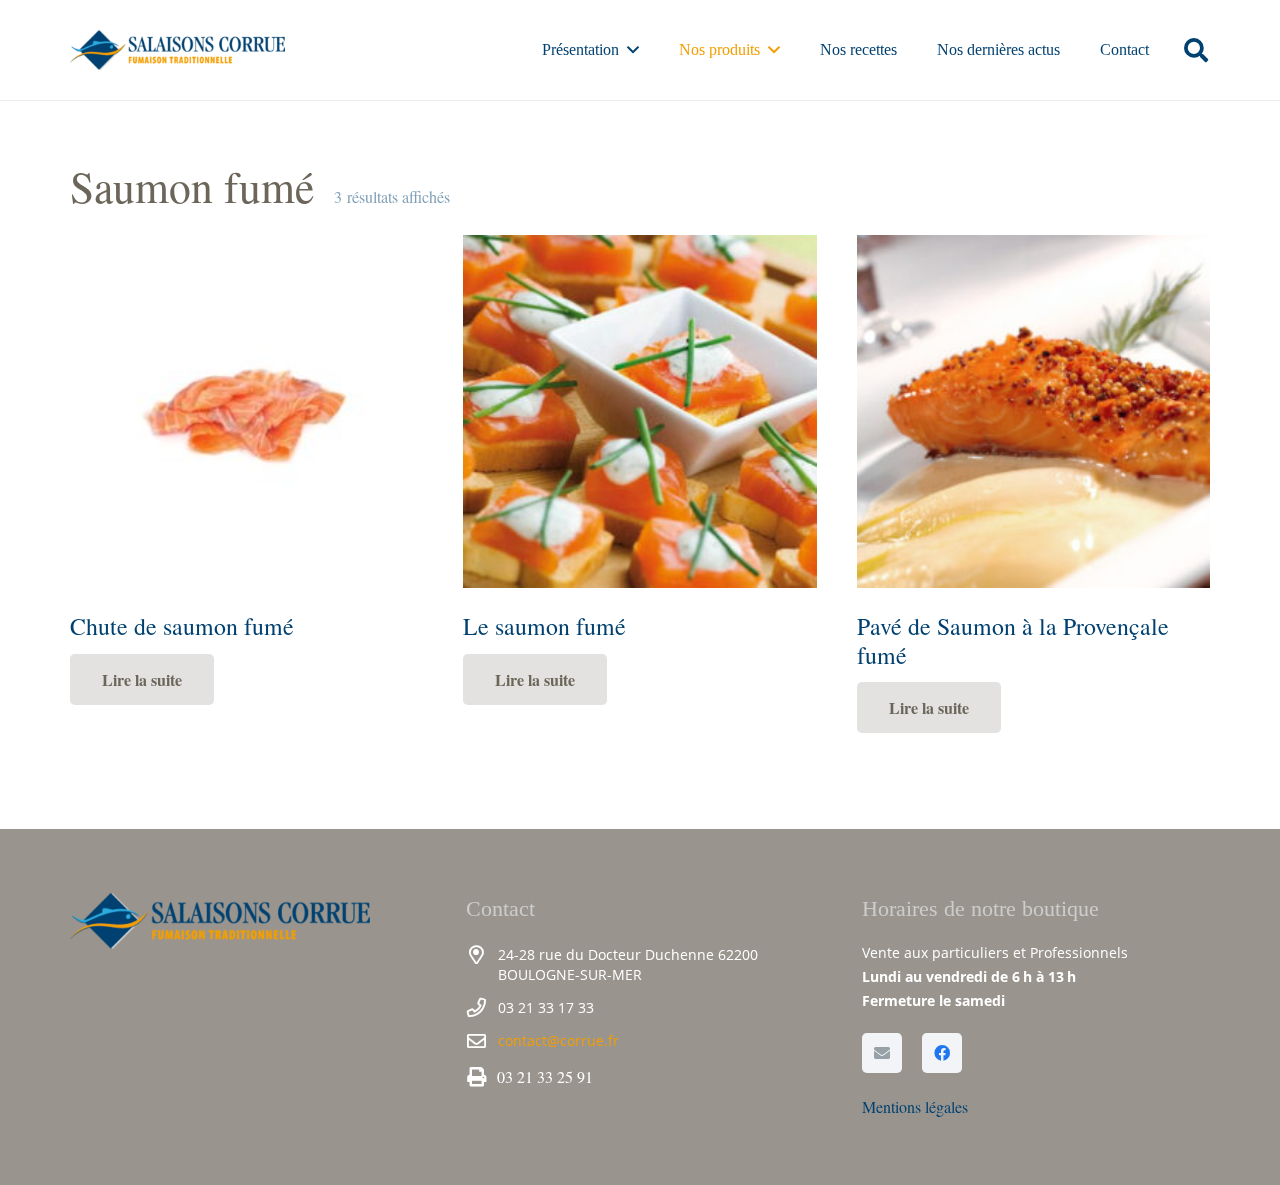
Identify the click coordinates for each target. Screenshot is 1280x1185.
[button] (633, 49)
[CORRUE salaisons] (177, 50)
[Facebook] (942, 1053)
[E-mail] (882, 1053)
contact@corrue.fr (558, 1040)
